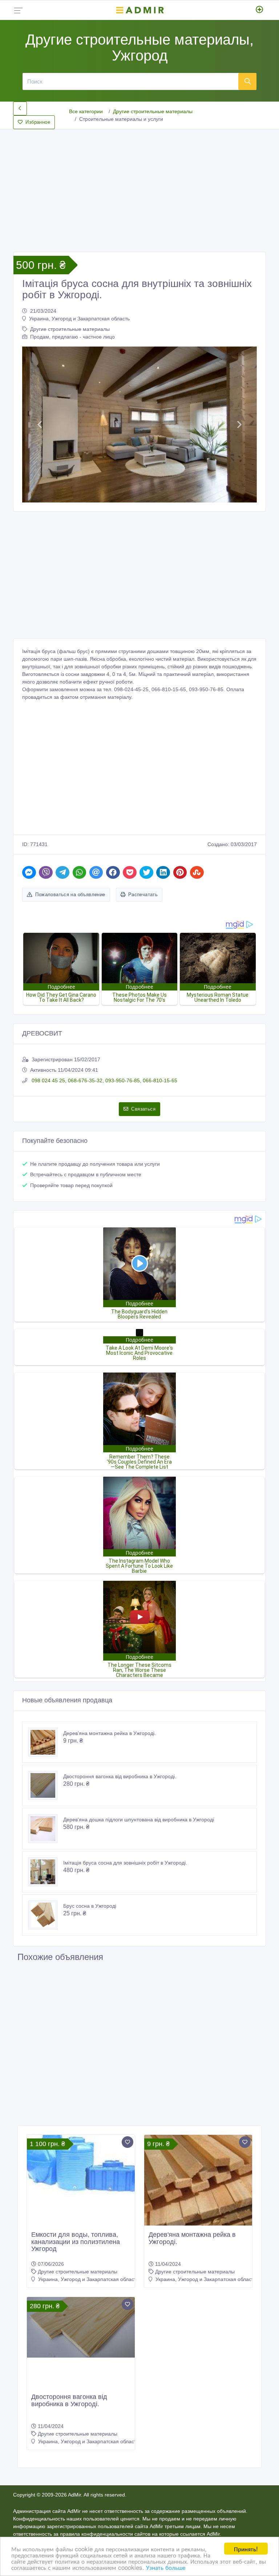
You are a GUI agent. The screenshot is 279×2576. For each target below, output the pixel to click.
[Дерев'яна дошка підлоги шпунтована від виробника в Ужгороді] (46, 1829)
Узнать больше (166, 2567)
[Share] (29, 872)
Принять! (246, 2549)
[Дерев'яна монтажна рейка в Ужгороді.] (46, 1742)
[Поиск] (247, 81)
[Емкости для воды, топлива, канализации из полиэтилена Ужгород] (81, 2165)
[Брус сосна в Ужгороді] (46, 1915)
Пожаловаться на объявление (70, 895)
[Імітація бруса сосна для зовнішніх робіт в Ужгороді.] (46, 1872)
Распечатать (143, 895)
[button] (40, 424)
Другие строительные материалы (153, 111)
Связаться (143, 1109)
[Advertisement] (139, 185)
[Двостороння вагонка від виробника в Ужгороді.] (46, 1785)
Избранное (38, 122)
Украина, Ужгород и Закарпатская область (79, 319)
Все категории (86, 111)
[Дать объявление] (260, 10)
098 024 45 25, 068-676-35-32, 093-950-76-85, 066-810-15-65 (104, 1080)
